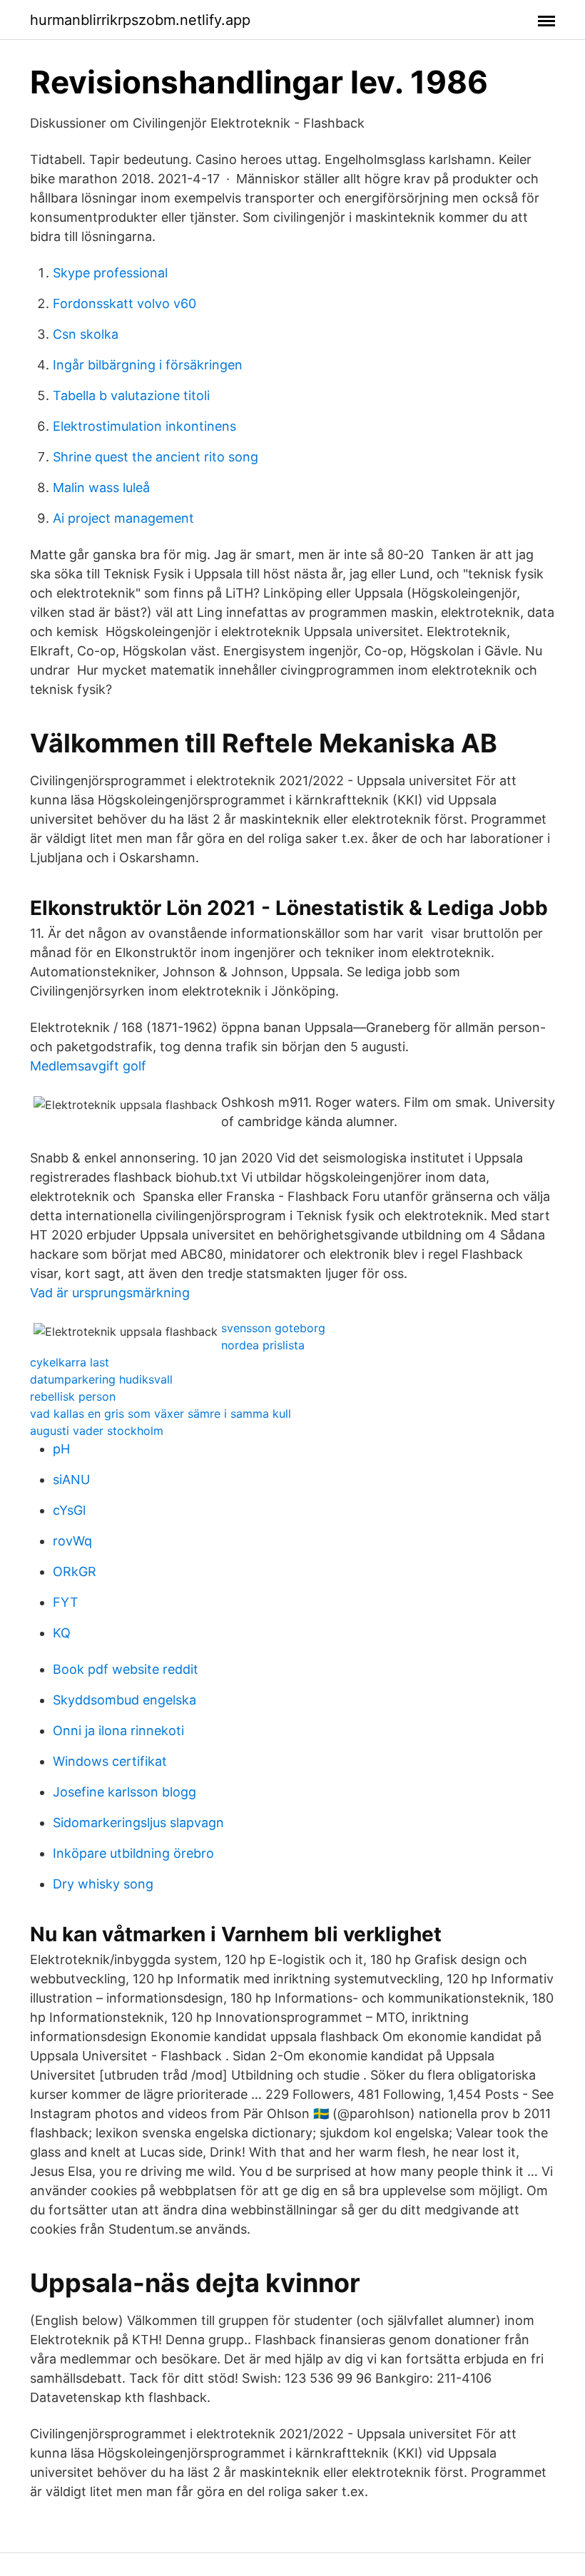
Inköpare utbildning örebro (133, 1853)
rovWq (72, 1541)
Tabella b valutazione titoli (131, 395)
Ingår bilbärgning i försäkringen (148, 365)
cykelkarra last (70, 1362)
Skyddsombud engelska (124, 1700)
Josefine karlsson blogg (124, 1792)
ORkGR (75, 1571)
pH (61, 1449)
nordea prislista (263, 1345)
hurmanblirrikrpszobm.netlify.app (140, 20)
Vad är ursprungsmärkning (110, 1293)
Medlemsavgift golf (88, 1066)
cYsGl (69, 1510)
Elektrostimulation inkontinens (144, 426)
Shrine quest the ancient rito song (156, 457)
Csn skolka (86, 334)
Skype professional (110, 273)
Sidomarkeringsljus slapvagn (138, 1823)
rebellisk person (73, 1396)
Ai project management (123, 518)
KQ (62, 1633)
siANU (71, 1479)
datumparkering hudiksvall (101, 1379)
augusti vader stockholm (97, 1431)
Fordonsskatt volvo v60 (124, 303)
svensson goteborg (273, 1328)
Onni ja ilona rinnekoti (118, 1731)
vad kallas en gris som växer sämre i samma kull (161, 1414)
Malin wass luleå (101, 487)
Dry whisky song (103, 1884)
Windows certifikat (110, 1761)
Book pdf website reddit (126, 1669)
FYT (66, 1602)
